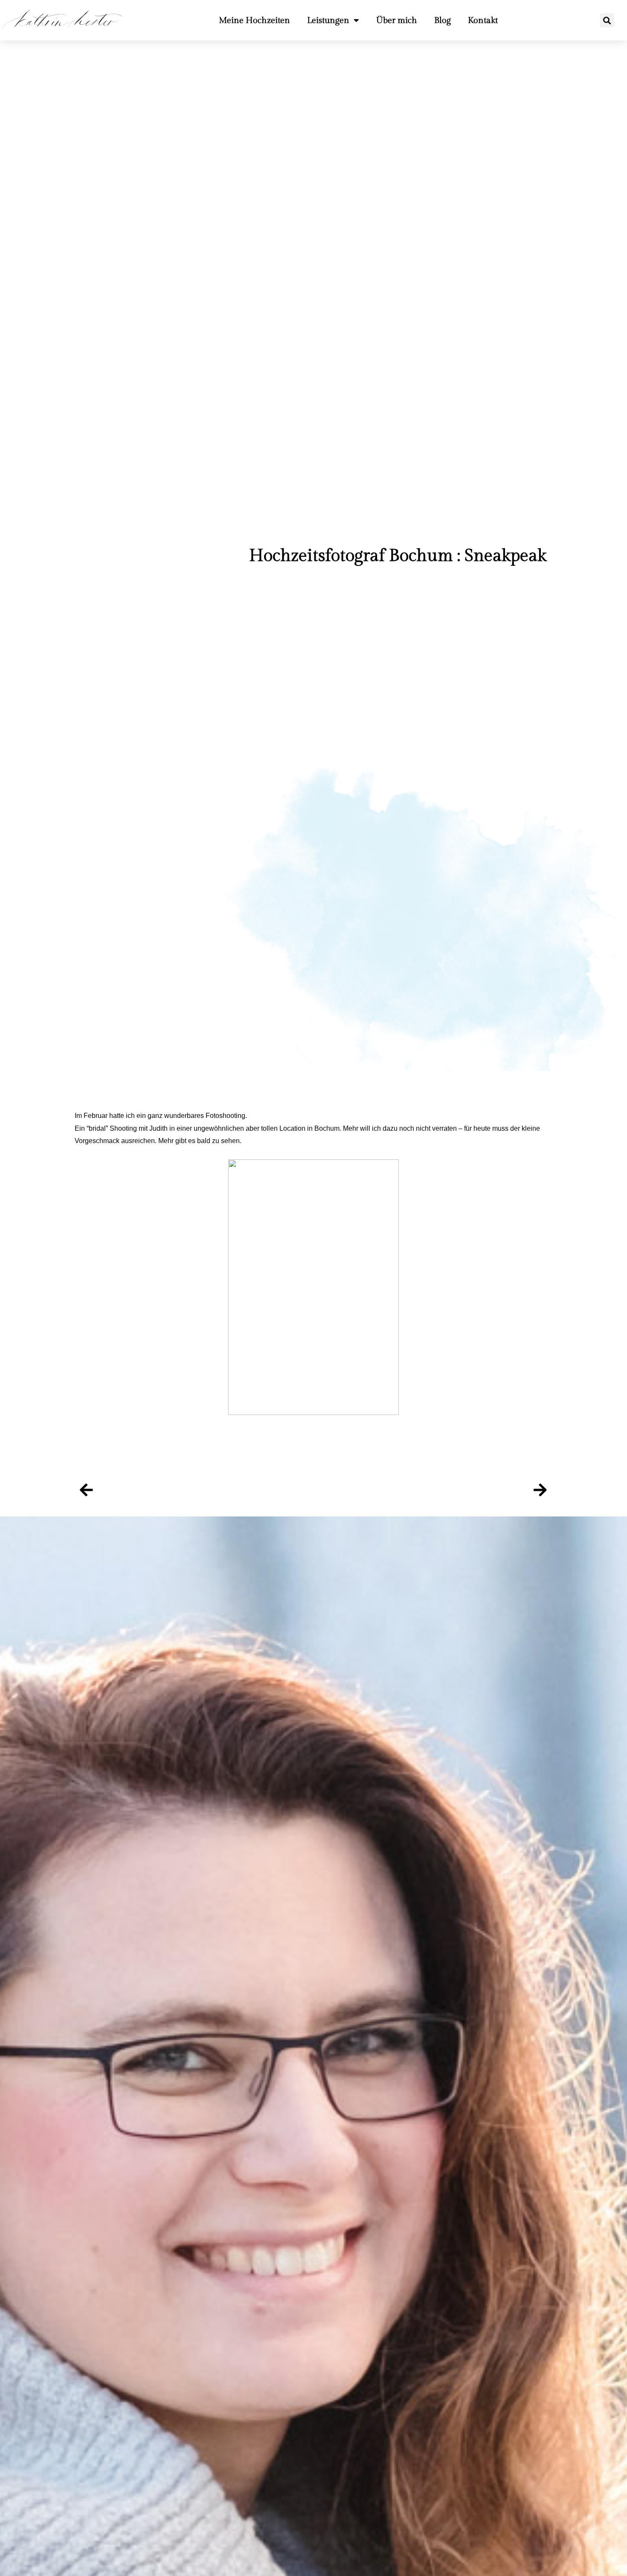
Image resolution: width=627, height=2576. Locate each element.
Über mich (397, 20)
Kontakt (483, 20)
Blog (443, 20)
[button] (607, 20)
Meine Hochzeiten (254, 20)
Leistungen (328, 20)
